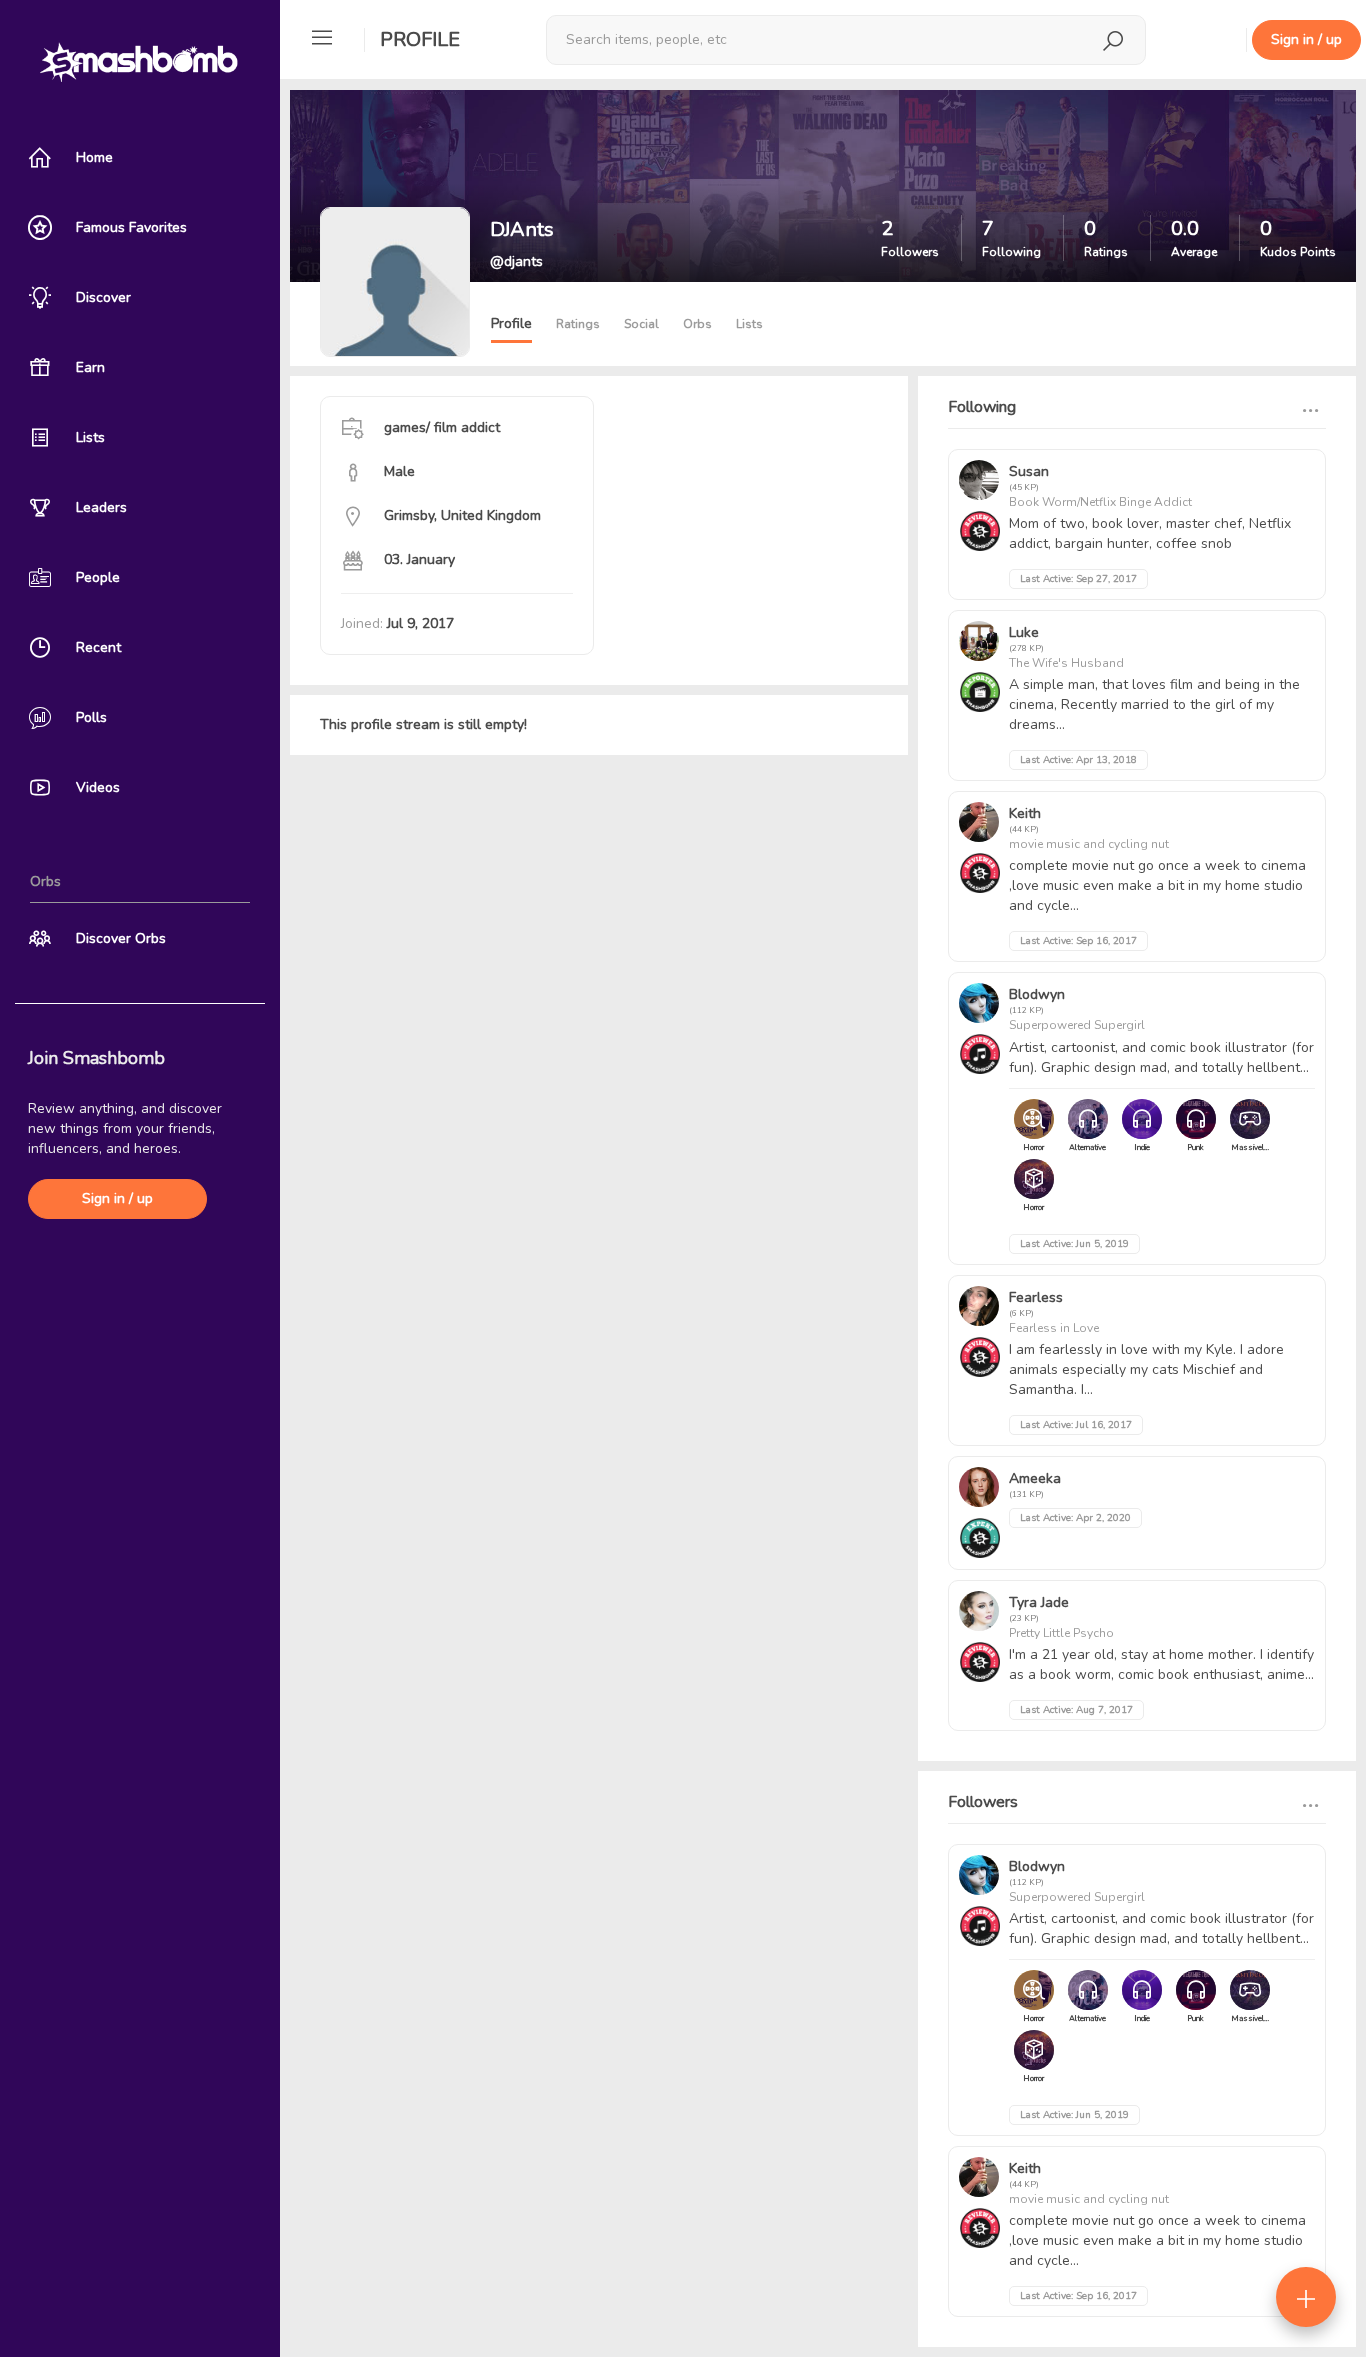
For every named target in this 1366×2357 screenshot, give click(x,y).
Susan (1029, 471)
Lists (749, 324)
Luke (1024, 632)
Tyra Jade (1039, 1602)
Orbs (697, 324)
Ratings (578, 324)
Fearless (1036, 1297)
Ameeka (1035, 1478)
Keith (1025, 813)
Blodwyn (1037, 994)
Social (641, 324)
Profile (420, 39)
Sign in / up (117, 1198)
